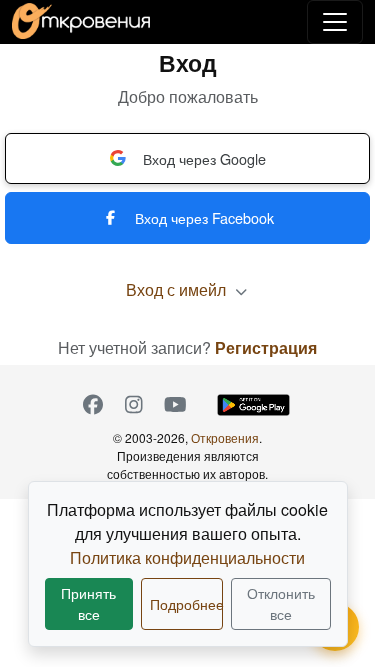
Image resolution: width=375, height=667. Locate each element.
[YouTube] (175, 405)
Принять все (88, 603)
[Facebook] (93, 405)
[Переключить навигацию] (335, 22)
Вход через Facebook (204, 217)
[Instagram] (134, 405)
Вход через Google (204, 158)
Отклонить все (281, 603)
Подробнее (186, 604)
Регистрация (266, 347)
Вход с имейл (178, 289)
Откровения (225, 437)
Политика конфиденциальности (187, 557)
